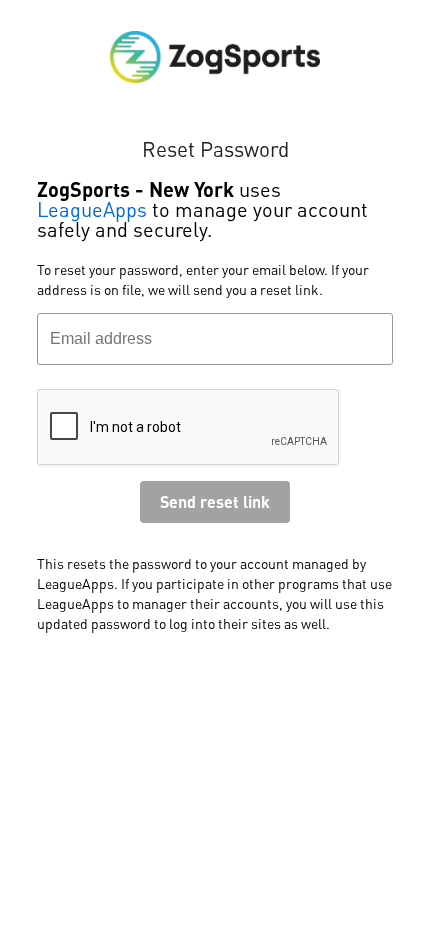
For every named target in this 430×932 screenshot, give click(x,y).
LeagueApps (92, 209)
